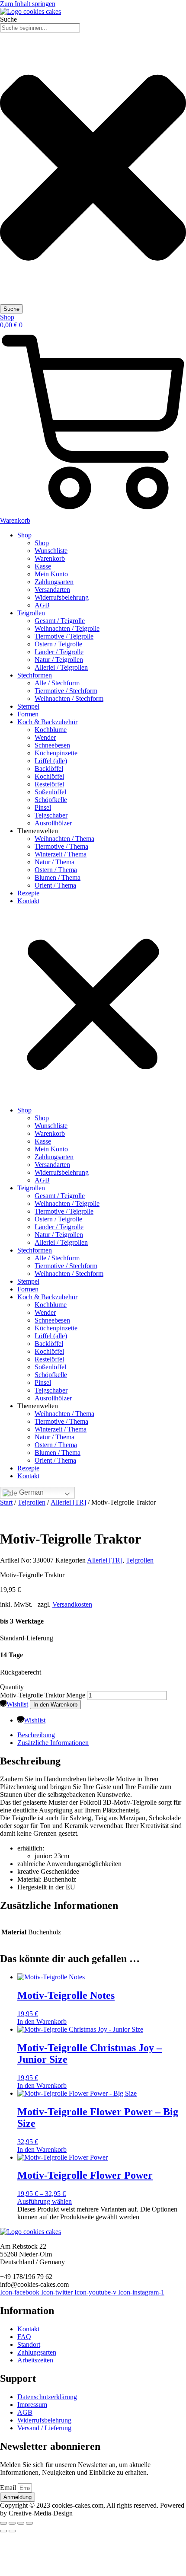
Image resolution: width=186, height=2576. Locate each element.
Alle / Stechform (57, 683)
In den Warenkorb (55, 1705)
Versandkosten (72, 1604)
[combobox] (40, 28)
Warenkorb (50, 558)
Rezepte (28, 893)
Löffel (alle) (51, 761)
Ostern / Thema (56, 870)
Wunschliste (51, 551)
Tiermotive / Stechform (66, 691)
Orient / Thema (55, 885)
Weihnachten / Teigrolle (67, 628)
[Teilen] (21, 2523)
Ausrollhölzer (53, 823)
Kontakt (28, 901)
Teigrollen (31, 613)
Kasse (43, 566)
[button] (93, 1006)
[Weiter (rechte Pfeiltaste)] (12, 2531)
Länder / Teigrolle (59, 652)
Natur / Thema (55, 862)
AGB (42, 605)
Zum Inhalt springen (28, 4)
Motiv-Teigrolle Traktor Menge (43, 1695)
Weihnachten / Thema (64, 839)
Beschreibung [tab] (36, 1735)
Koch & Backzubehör (47, 722)
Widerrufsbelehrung (62, 597)
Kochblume (51, 730)
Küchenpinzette (56, 753)
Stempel (28, 706)
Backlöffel (49, 769)
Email (9, 2488)
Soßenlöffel (50, 792)
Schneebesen (52, 745)
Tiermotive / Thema (61, 846)
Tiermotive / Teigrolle (64, 636)
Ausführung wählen (45, 2201)
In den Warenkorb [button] (42, 2021)
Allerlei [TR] (68, 1502)
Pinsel (43, 807)
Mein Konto (51, 574)
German (30, 1492)
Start (6, 1502)
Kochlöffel (49, 776)
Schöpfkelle (51, 800)
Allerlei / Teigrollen (61, 667)
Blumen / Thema (58, 877)
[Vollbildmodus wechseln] (12, 2523)
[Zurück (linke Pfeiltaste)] (3, 2531)
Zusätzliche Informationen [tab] (53, 1743)
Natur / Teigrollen (59, 660)
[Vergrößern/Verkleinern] (3, 2523)
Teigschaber (51, 815)
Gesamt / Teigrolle (60, 621)
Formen (28, 714)
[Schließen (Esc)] (29, 2523)
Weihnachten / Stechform (69, 698)
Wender (45, 737)
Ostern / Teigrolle (58, 644)
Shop (24, 535)
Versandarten (52, 590)
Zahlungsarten (54, 582)
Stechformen (35, 675)
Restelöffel (49, 784)
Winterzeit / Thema (61, 854)
